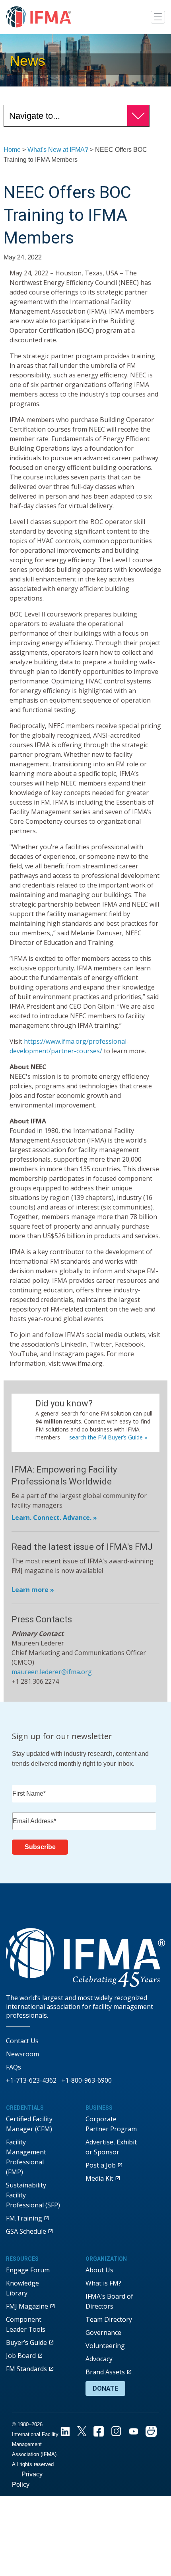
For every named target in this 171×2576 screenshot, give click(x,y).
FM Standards (26, 2369)
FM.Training (24, 2218)
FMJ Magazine (27, 2306)
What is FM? (103, 2283)
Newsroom (22, 2054)
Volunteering (105, 2346)
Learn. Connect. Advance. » (54, 1518)
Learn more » (33, 1590)
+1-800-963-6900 (86, 2080)
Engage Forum (28, 2270)
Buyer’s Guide (26, 2342)
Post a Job (101, 2165)
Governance (103, 2333)
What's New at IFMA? (58, 150)
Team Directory (109, 2319)
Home (12, 150)
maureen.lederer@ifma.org (52, 1672)
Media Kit (99, 2178)
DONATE (105, 2388)
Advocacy (99, 2359)
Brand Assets (105, 2372)
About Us (99, 2270)
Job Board (21, 2356)
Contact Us (22, 2041)
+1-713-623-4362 (31, 2080)
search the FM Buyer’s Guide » (108, 1437)
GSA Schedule (26, 2231)
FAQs (14, 2067)
